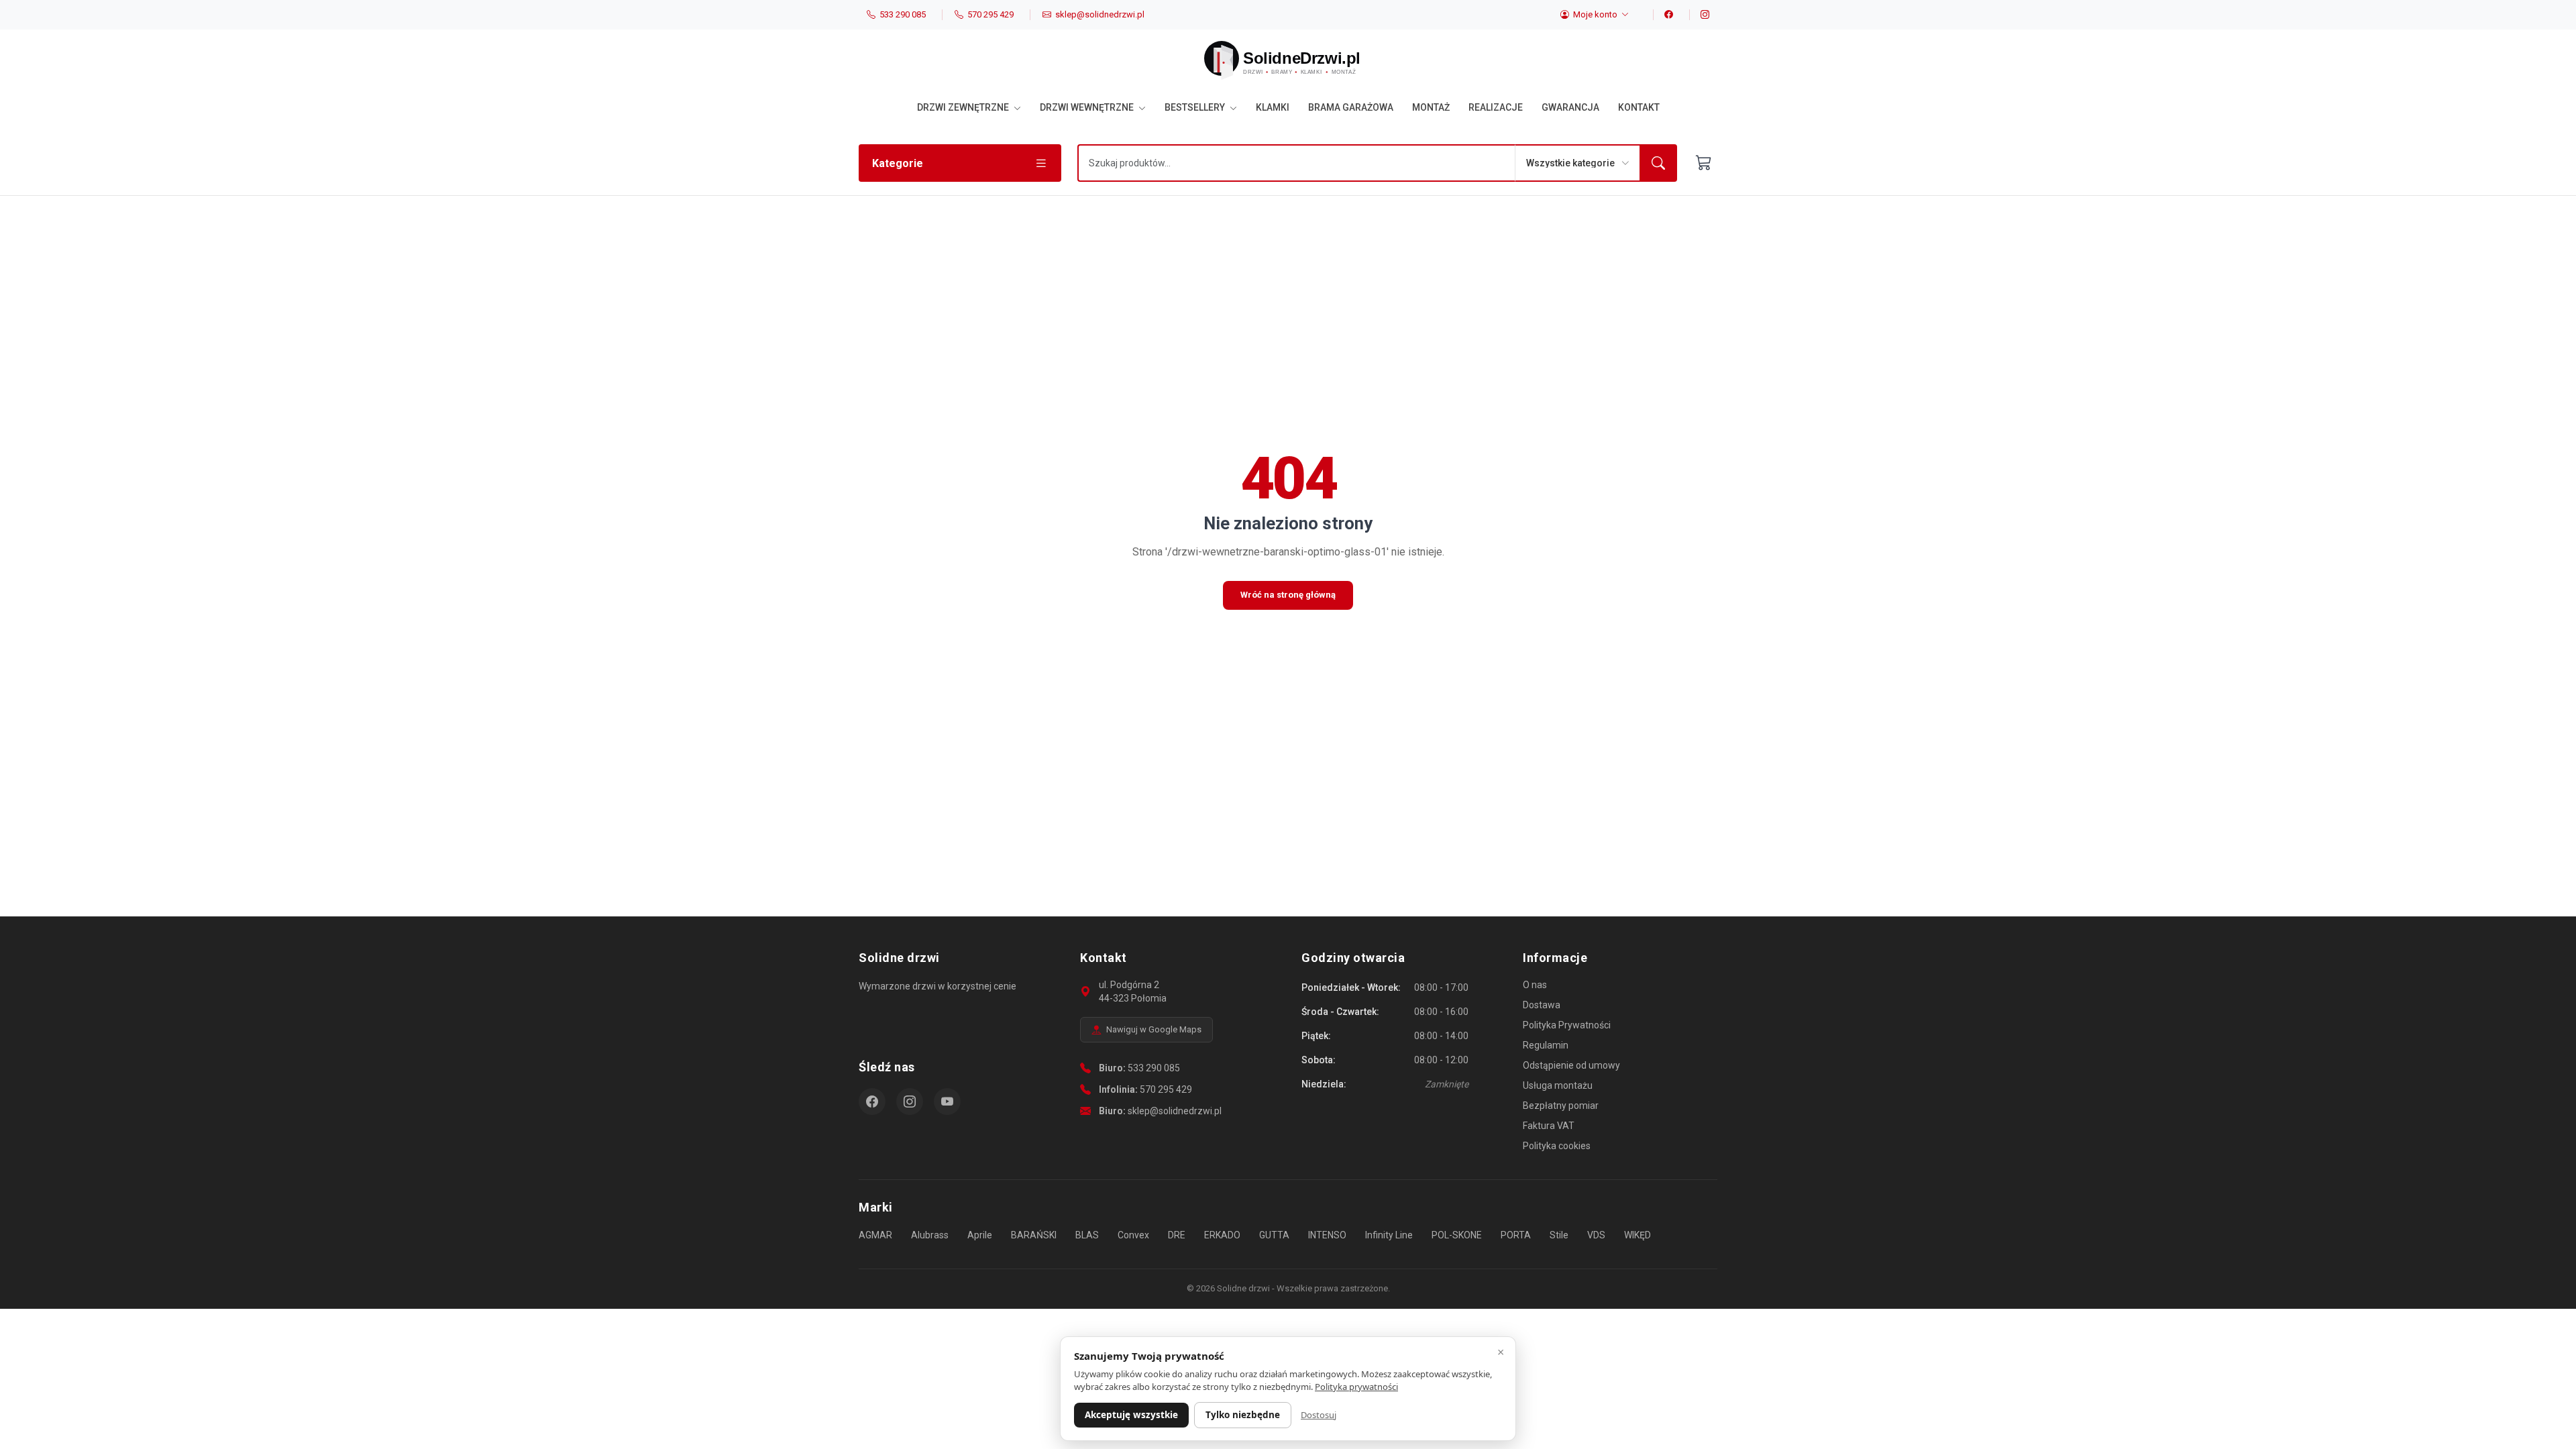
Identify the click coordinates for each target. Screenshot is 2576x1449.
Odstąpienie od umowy (1571, 1065)
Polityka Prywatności (1567, 1025)
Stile (1559, 1235)
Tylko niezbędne (1243, 1415)
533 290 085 (1154, 1068)
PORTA (1516, 1235)
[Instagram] (1699, 15)
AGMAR (875, 1235)
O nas (1535, 985)
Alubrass (930, 1235)
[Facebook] (1663, 15)
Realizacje (1496, 107)
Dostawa (1542, 1005)
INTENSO (1327, 1235)
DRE (1177, 1235)
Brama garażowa (1351, 107)
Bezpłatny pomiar (1561, 1106)
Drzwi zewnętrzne (964, 107)
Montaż (1431, 107)
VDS (1596, 1235)
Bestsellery (1196, 107)
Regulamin (1546, 1045)
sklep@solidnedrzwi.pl (1175, 1111)
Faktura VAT (1549, 1126)
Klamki (1273, 107)
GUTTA (1274, 1235)
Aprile (980, 1235)
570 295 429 (1166, 1089)
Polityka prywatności (1356, 1387)
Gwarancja (1570, 107)
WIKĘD (1638, 1235)
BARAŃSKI (1034, 1235)
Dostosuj (1319, 1415)
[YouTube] (947, 1102)
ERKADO (1222, 1235)
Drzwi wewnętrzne (1088, 107)
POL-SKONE (1457, 1235)
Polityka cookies (1557, 1146)
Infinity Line (1389, 1235)
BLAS (1087, 1235)
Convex (1133, 1235)
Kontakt (1639, 107)
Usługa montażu (1558, 1085)
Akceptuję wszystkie (1131, 1415)
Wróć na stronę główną (1288, 595)
